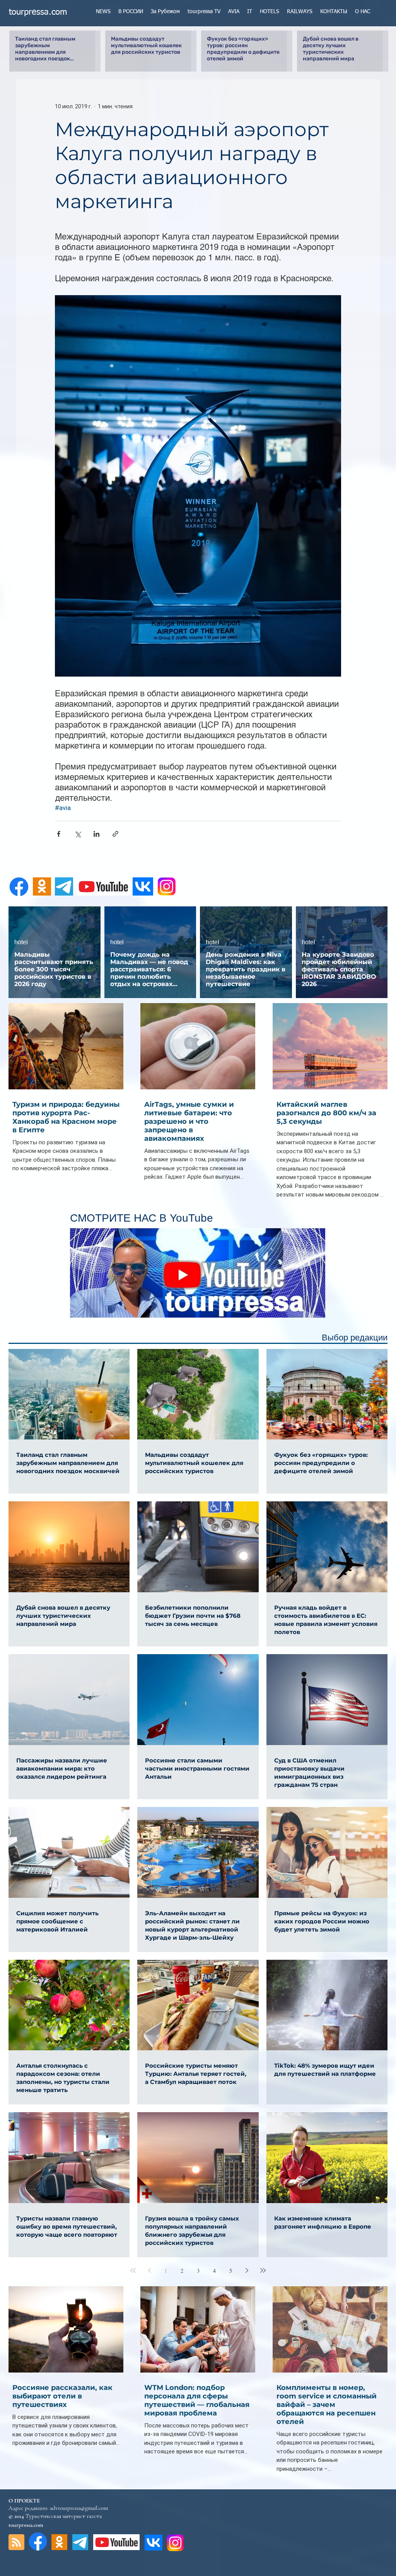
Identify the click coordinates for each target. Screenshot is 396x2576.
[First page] (133, 2270)
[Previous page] (149, 2270)
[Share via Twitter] (78, 834)
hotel (21, 942)
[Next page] (247, 2270)
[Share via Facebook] (59, 834)
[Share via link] (115, 834)
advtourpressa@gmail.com (79, 2508)
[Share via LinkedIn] (96, 834)
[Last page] (263, 2270)
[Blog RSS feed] (16, 2543)
